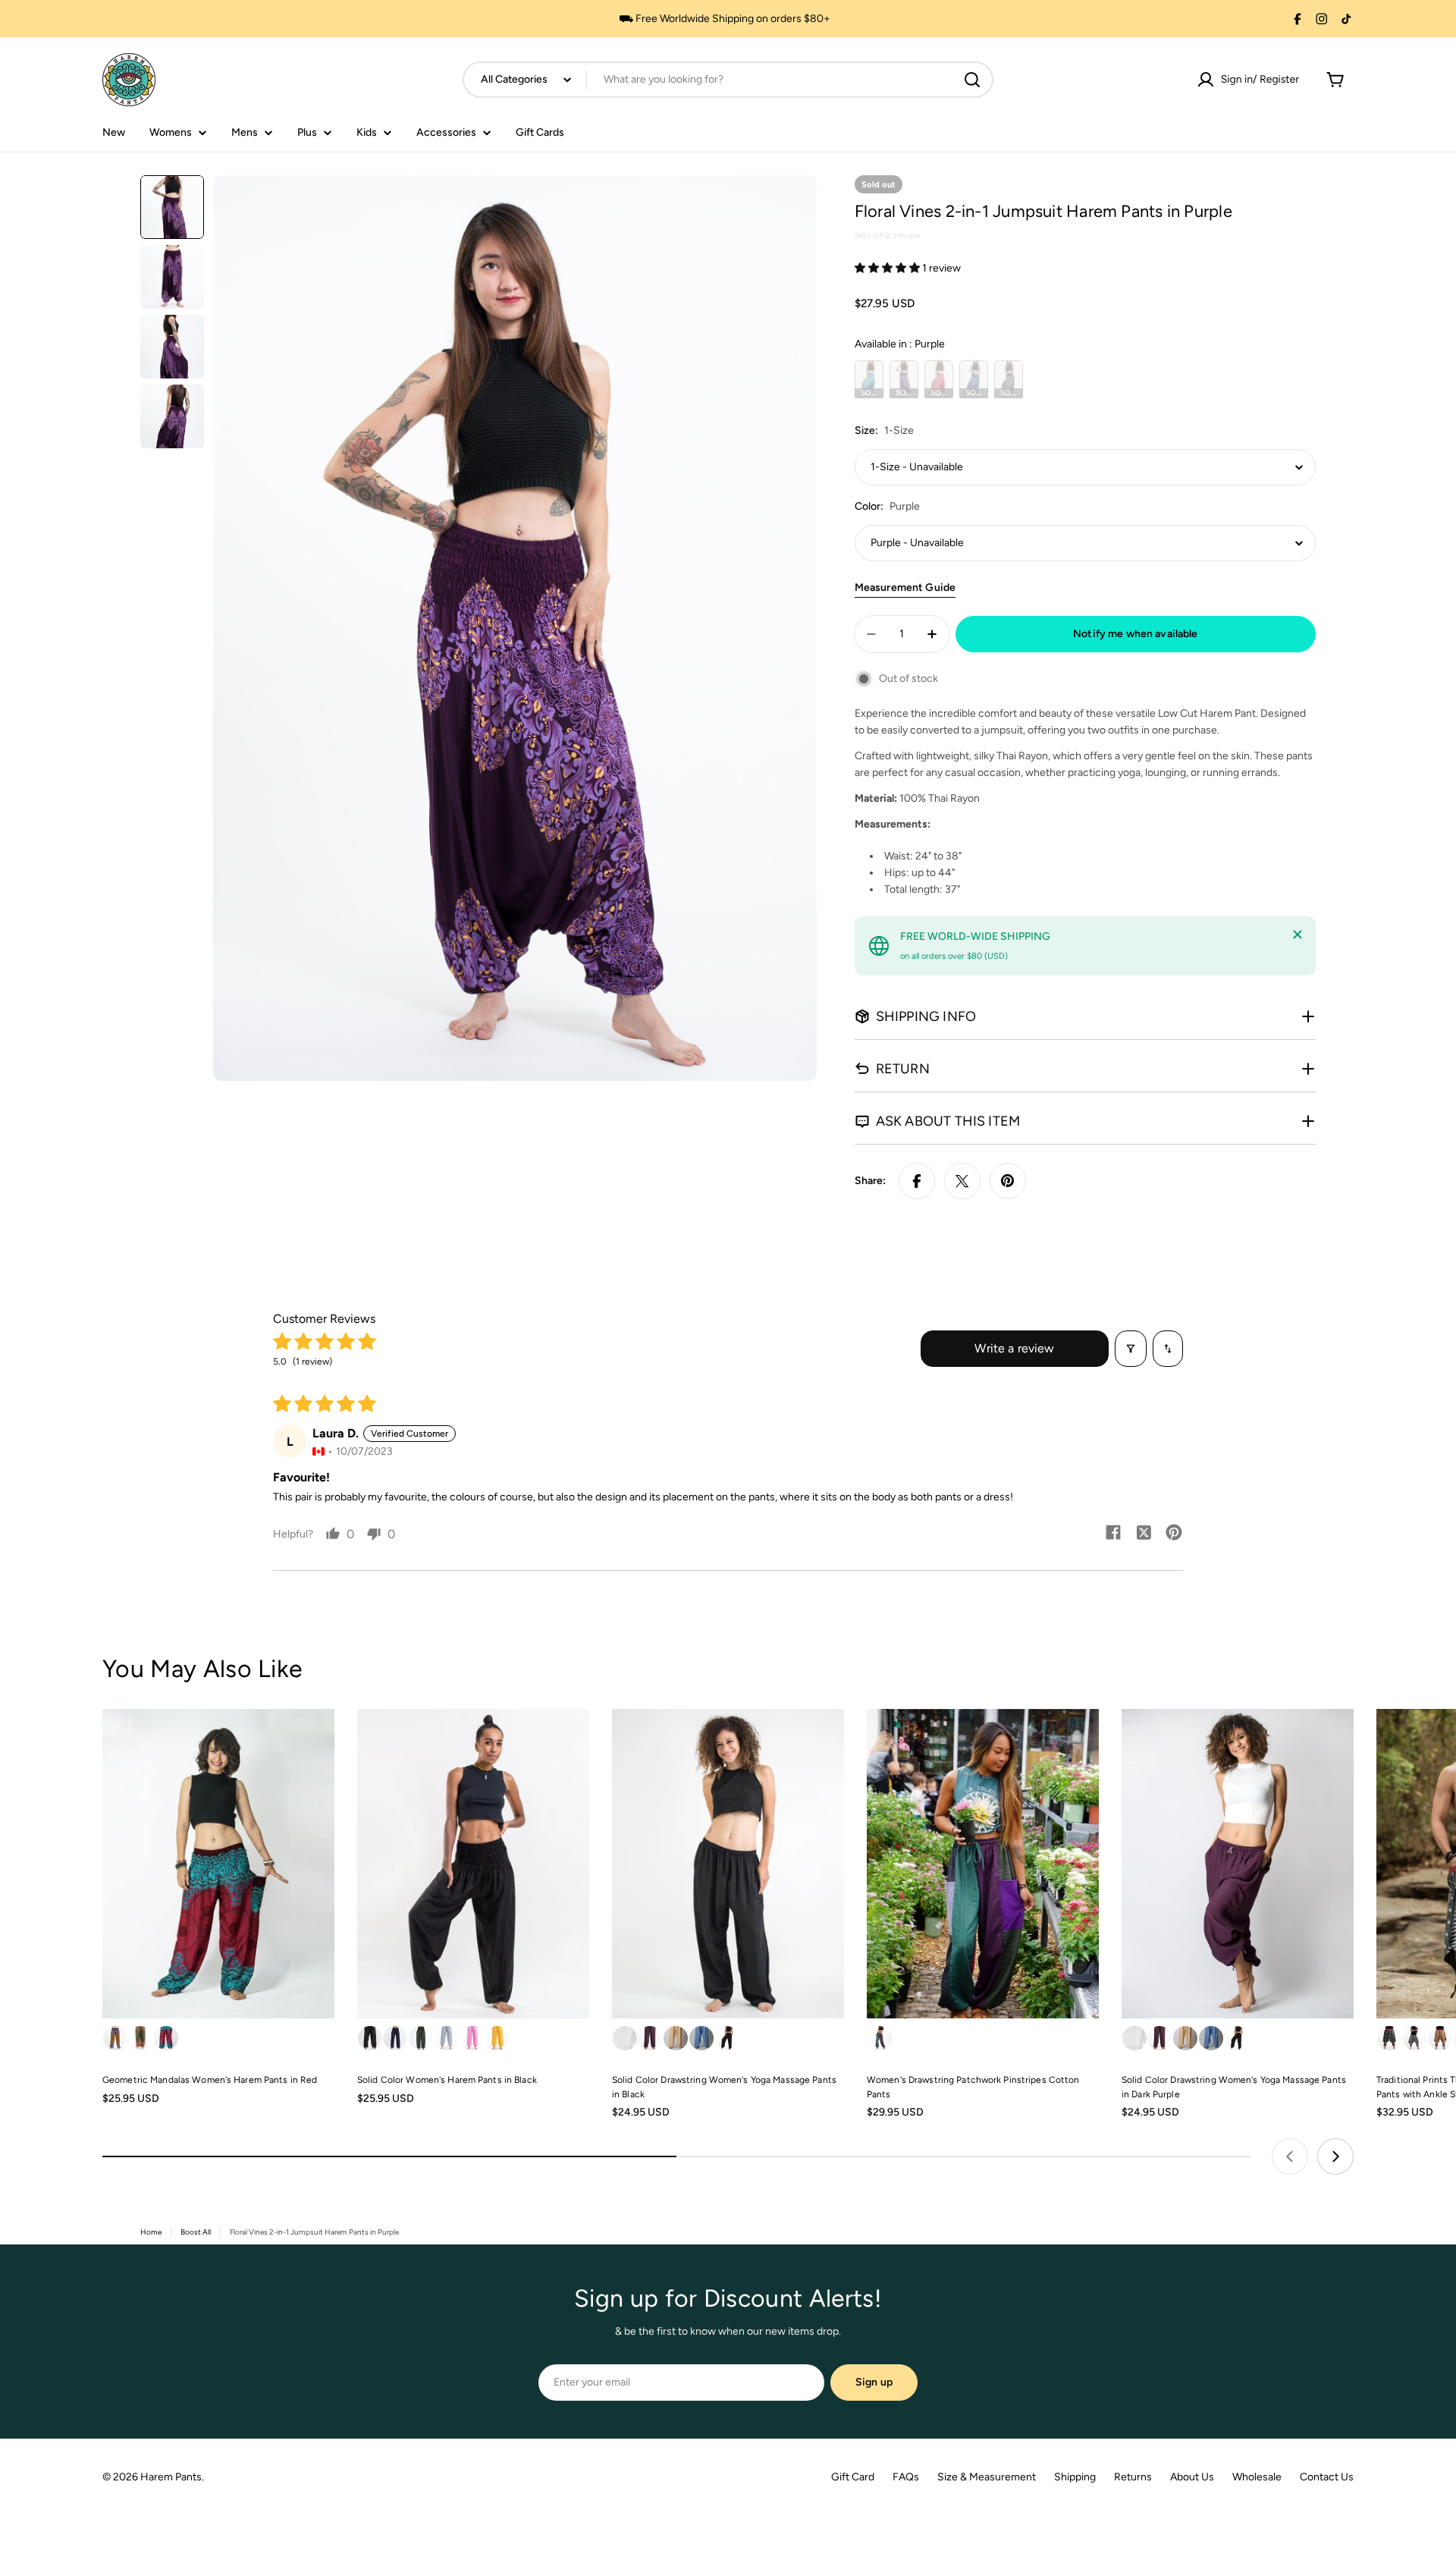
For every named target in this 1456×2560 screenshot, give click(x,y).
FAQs (906, 2477)
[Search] (972, 80)
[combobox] (728, 80)
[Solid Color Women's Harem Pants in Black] (473, 1864)
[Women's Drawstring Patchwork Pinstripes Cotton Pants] (983, 1864)
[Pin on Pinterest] (1008, 1181)
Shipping (1075, 2477)
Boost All (196, 2232)
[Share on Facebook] (917, 1181)
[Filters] (1131, 1349)
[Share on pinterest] (1174, 1534)
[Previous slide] (1290, 2156)
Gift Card (853, 2477)
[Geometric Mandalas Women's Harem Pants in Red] (218, 1864)
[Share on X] (962, 1181)
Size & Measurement (987, 2477)
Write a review (1014, 1348)
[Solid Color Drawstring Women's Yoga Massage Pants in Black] (728, 1864)
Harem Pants (171, 2477)
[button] (888, 268)
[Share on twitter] (1144, 1534)
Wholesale (1257, 2477)
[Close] (1298, 934)
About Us (1192, 2477)
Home (151, 2232)
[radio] (869, 379)
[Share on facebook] (1113, 1534)
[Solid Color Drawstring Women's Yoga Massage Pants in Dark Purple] (1238, 1864)
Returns (1133, 2477)
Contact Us (1327, 2477)
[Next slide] (1335, 2156)
